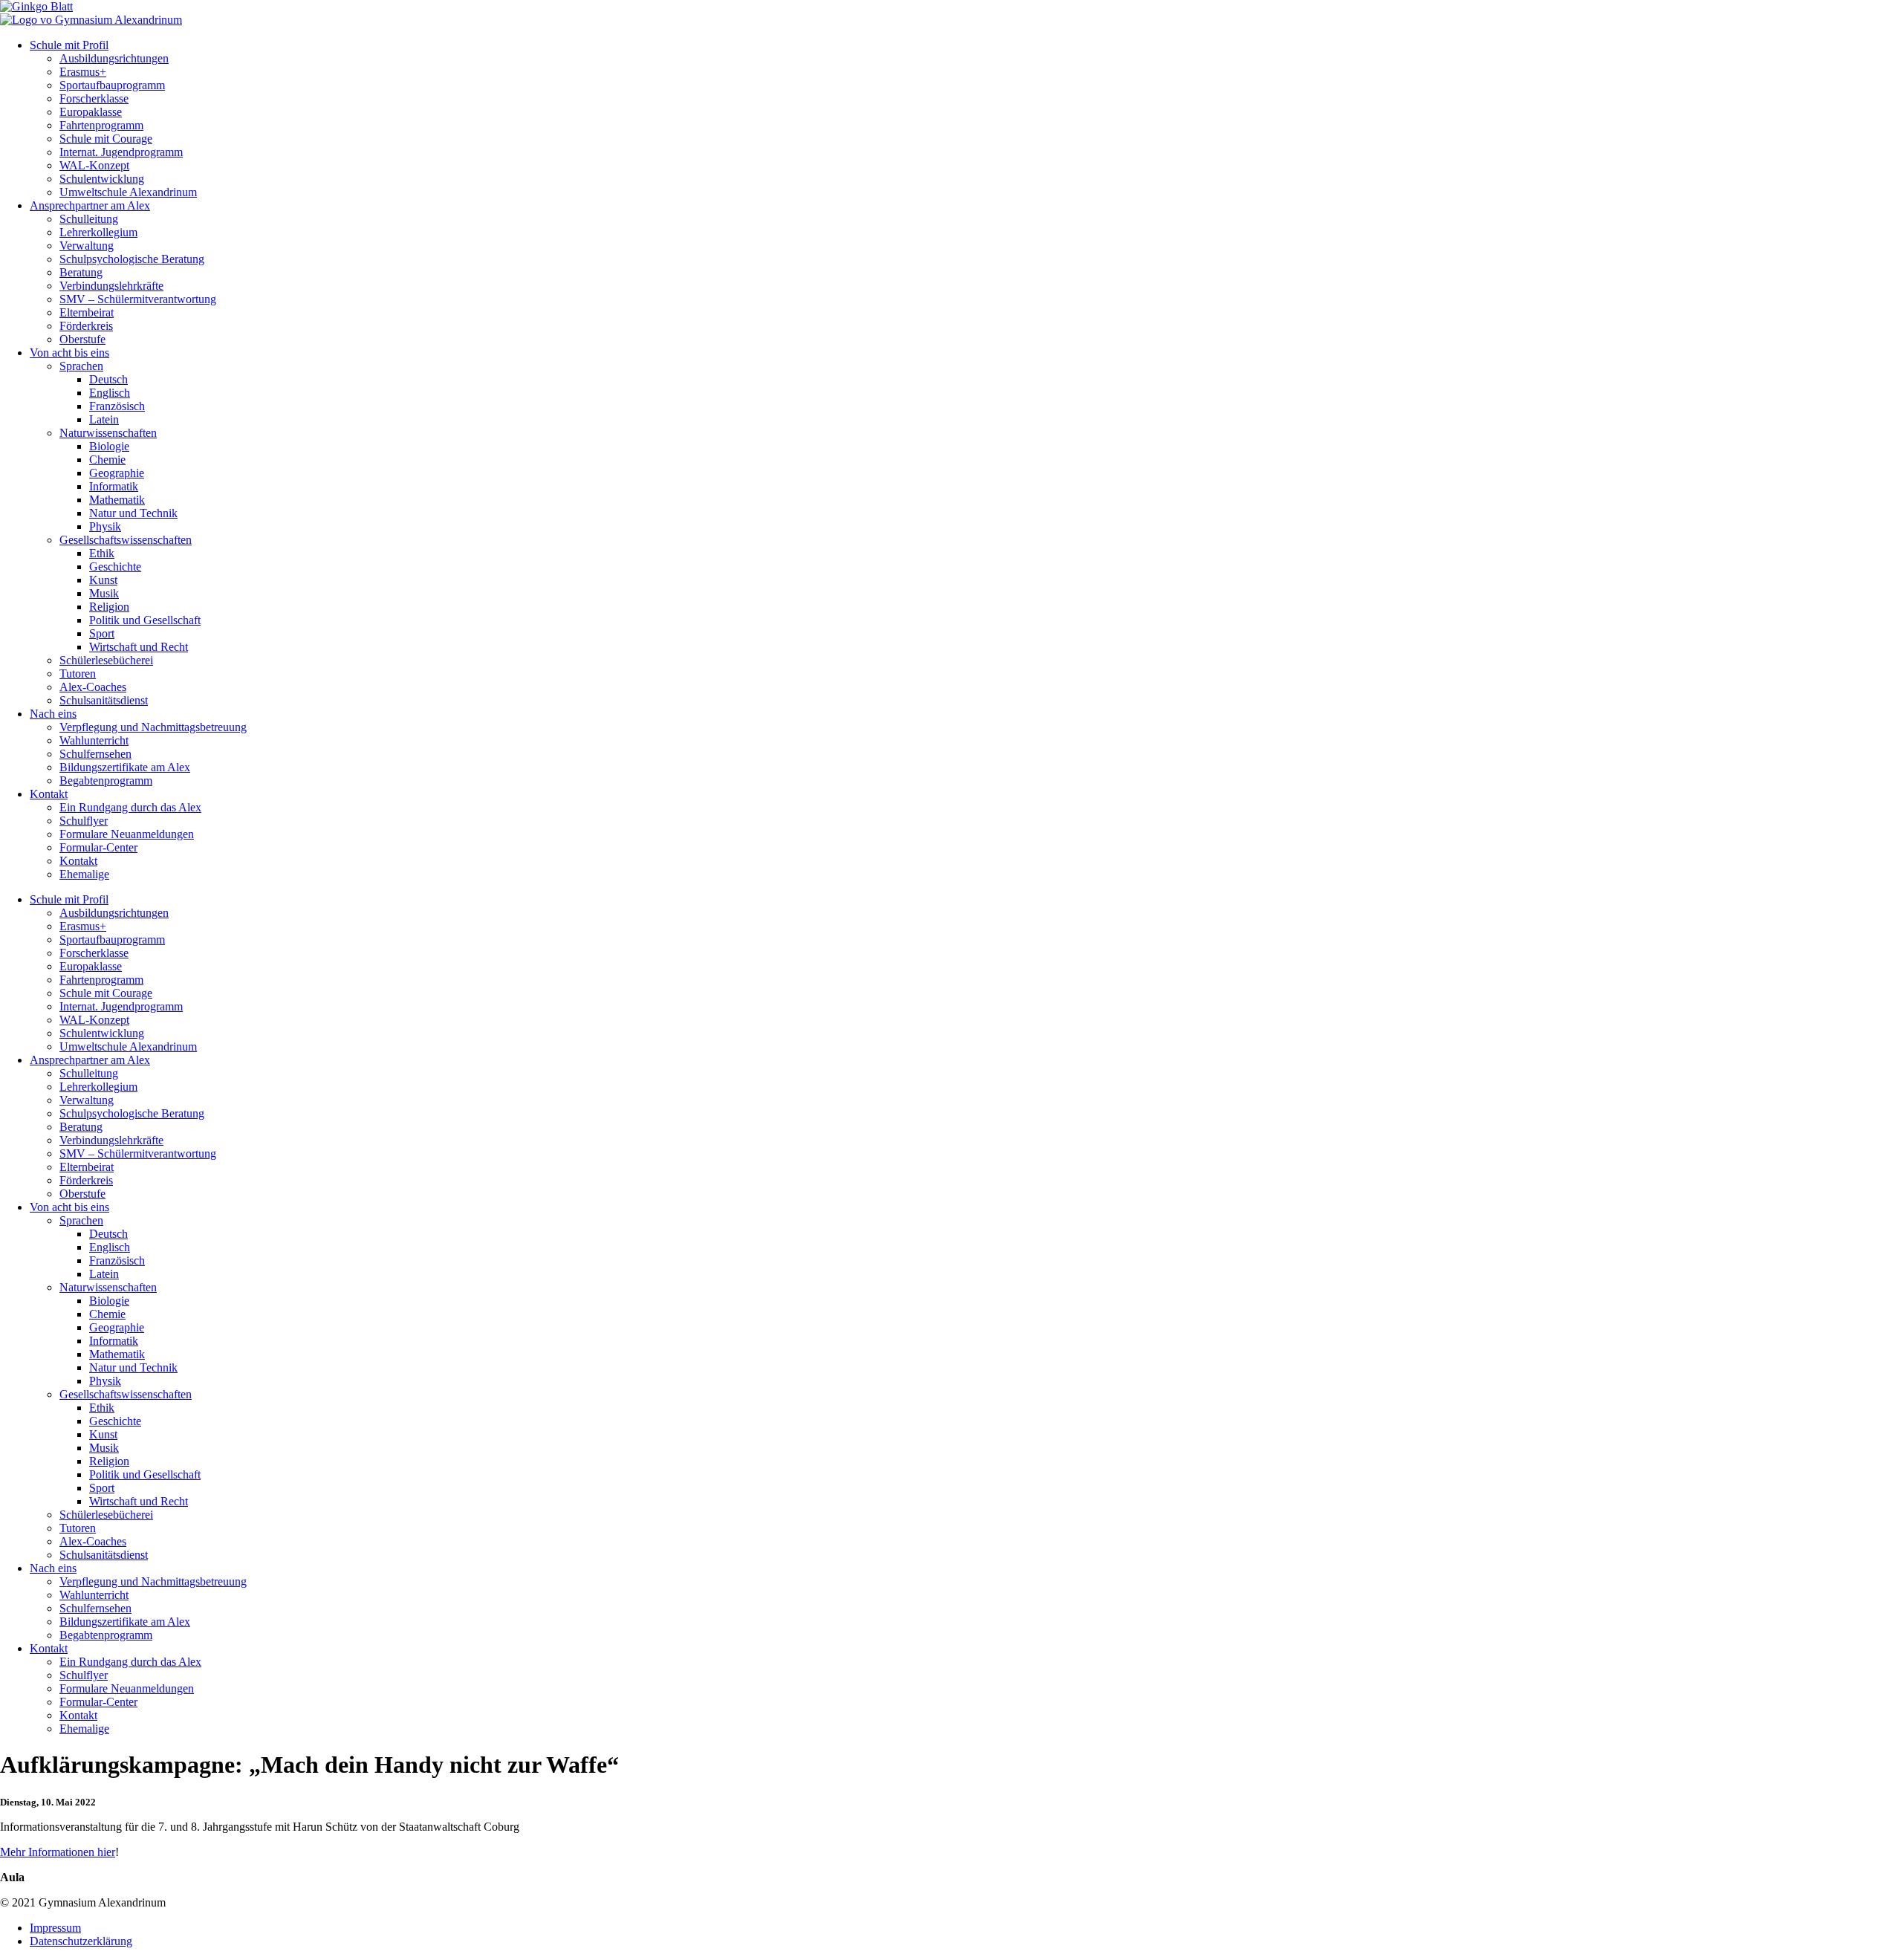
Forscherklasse (94, 98)
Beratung (81, 272)
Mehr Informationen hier (58, 1852)
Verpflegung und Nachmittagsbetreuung (153, 727)
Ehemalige (84, 874)
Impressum (55, 1928)
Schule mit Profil (69, 45)
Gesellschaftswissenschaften (126, 540)
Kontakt (49, 794)
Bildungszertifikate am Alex (125, 767)
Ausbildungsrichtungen (114, 58)
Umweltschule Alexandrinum (128, 192)
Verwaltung (87, 246)
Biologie (109, 446)
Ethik (102, 553)
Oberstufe (82, 339)
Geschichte (115, 567)
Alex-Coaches (93, 687)
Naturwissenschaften (108, 433)
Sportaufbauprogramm (112, 85)
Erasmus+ (83, 72)
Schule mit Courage (106, 139)
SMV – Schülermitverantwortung (138, 299)
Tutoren (78, 674)
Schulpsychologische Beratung (132, 259)
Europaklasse (91, 112)
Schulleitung (89, 219)
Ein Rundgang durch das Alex (130, 807)
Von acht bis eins (69, 353)
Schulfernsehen (95, 754)
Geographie (117, 473)
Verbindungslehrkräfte (111, 286)
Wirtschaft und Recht (139, 647)
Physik (105, 526)
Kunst (103, 580)
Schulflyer (84, 821)
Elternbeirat (87, 312)
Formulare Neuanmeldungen (127, 834)
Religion (109, 607)
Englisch (110, 393)
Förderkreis (86, 326)
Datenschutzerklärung (81, 1941)
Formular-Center (98, 847)
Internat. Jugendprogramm (121, 152)
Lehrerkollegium (98, 232)
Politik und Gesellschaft (145, 620)
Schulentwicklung (102, 179)
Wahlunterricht (94, 740)
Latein (104, 419)
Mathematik (117, 500)
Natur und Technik (133, 513)
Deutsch (108, 379)
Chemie (107, 460)
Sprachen (81, 366)
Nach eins (53, 714)
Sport (102, 633)
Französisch (117, 406)
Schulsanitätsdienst (104, 700)
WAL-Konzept (94, 165)
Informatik (114, 486)
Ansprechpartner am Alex (90, 205)
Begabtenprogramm (106, 781)
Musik (104, 593)
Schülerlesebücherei (106, 660)
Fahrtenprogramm (101, 125)
